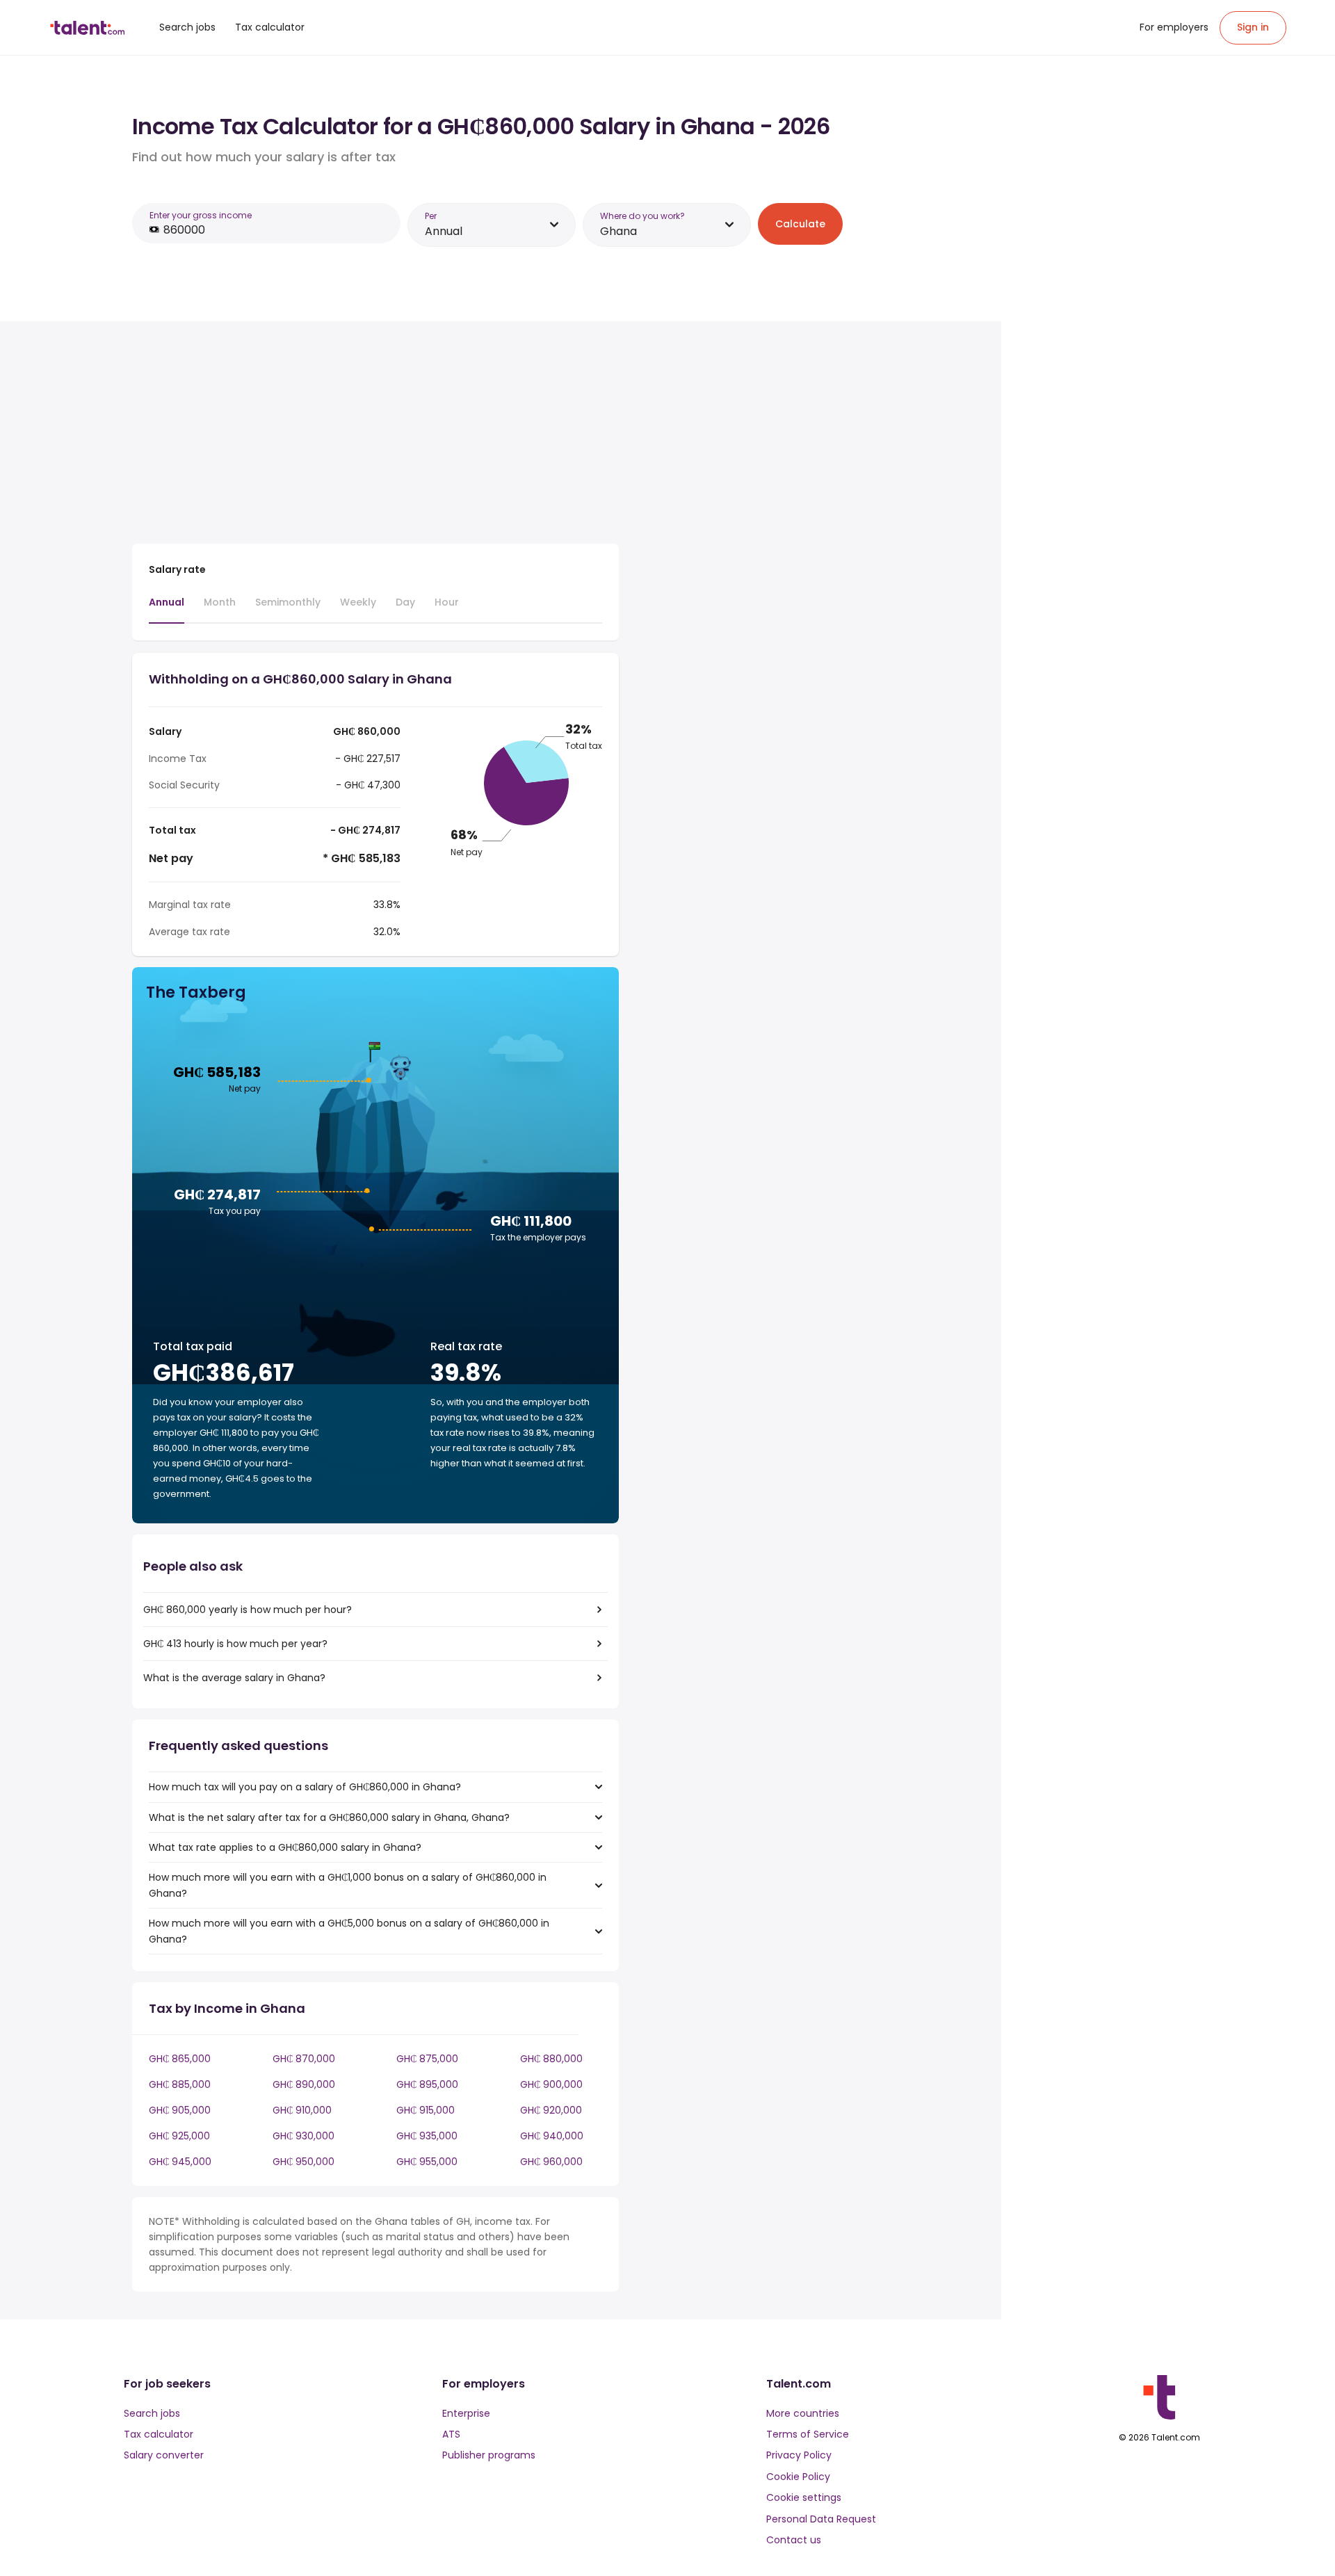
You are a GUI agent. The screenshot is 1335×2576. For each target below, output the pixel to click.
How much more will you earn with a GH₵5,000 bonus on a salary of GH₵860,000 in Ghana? (349, 1931)
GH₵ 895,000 (427, 2084)
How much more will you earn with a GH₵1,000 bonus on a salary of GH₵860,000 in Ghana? (348, 1885)
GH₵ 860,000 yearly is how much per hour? (248, 1610)
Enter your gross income (201, 215)
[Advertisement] (375, 435)
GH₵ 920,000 (551, 2110)
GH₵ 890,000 (304, 2084)
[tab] (167, 609)
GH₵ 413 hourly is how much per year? (235, 1644)
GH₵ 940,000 (552, 2136)
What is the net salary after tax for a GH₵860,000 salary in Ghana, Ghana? (329, 1817)
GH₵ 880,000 (551, 2059)
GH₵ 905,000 (180, 2110)
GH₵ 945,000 (180, 2162)
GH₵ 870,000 (304, 2059)
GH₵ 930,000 (304, 2136)
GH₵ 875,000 (427, 2059)
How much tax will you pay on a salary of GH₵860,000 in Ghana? (305, 1787)
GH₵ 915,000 (426, 2110)
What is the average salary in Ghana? (234, 1678)
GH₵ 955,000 (427, 2162)
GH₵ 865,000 (180, 2059)
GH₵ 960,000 (551, 2162)
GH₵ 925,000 (179, 2136)
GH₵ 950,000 (304, 2162)
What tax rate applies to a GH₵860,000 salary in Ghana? (285, 1847)
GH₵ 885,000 (180, 2084)
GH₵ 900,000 (551, 2084)
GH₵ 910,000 (302, 2110)
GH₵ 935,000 (427, 2136)
